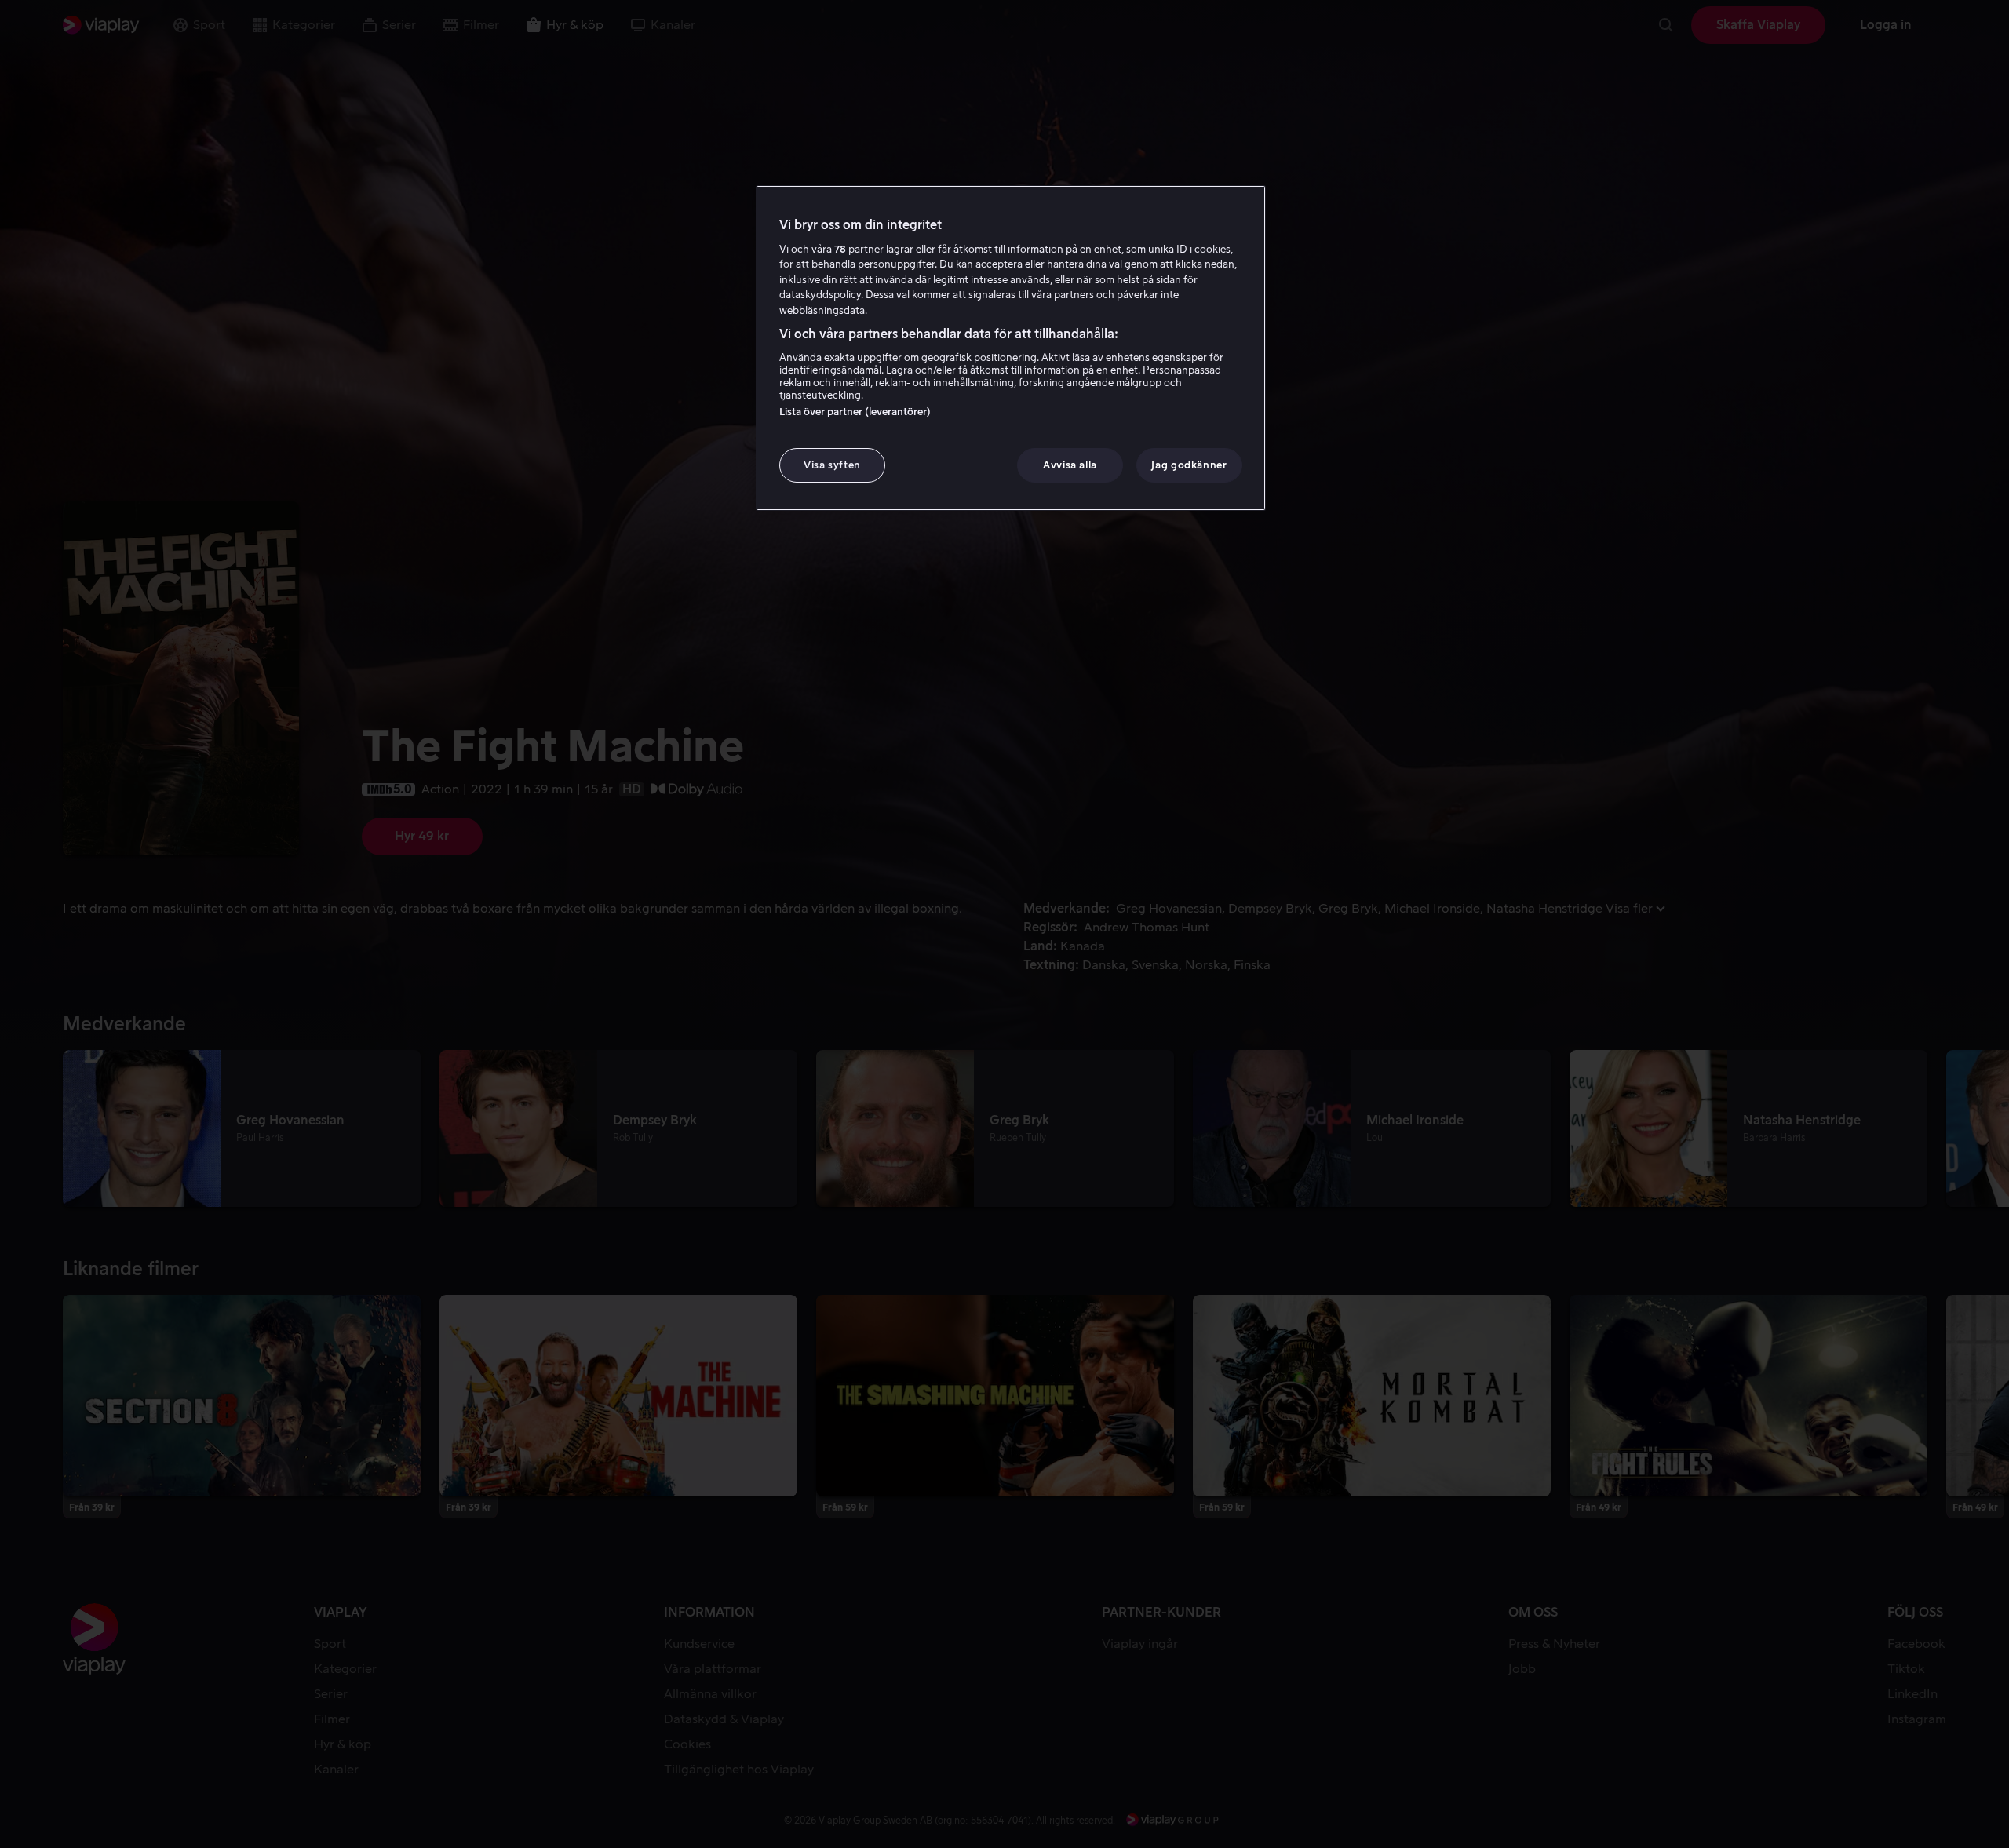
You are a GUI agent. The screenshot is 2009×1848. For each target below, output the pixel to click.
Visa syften (832, 465)
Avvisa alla (1070, 465)
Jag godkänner (1189, 465)
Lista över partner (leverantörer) (855, 412)
